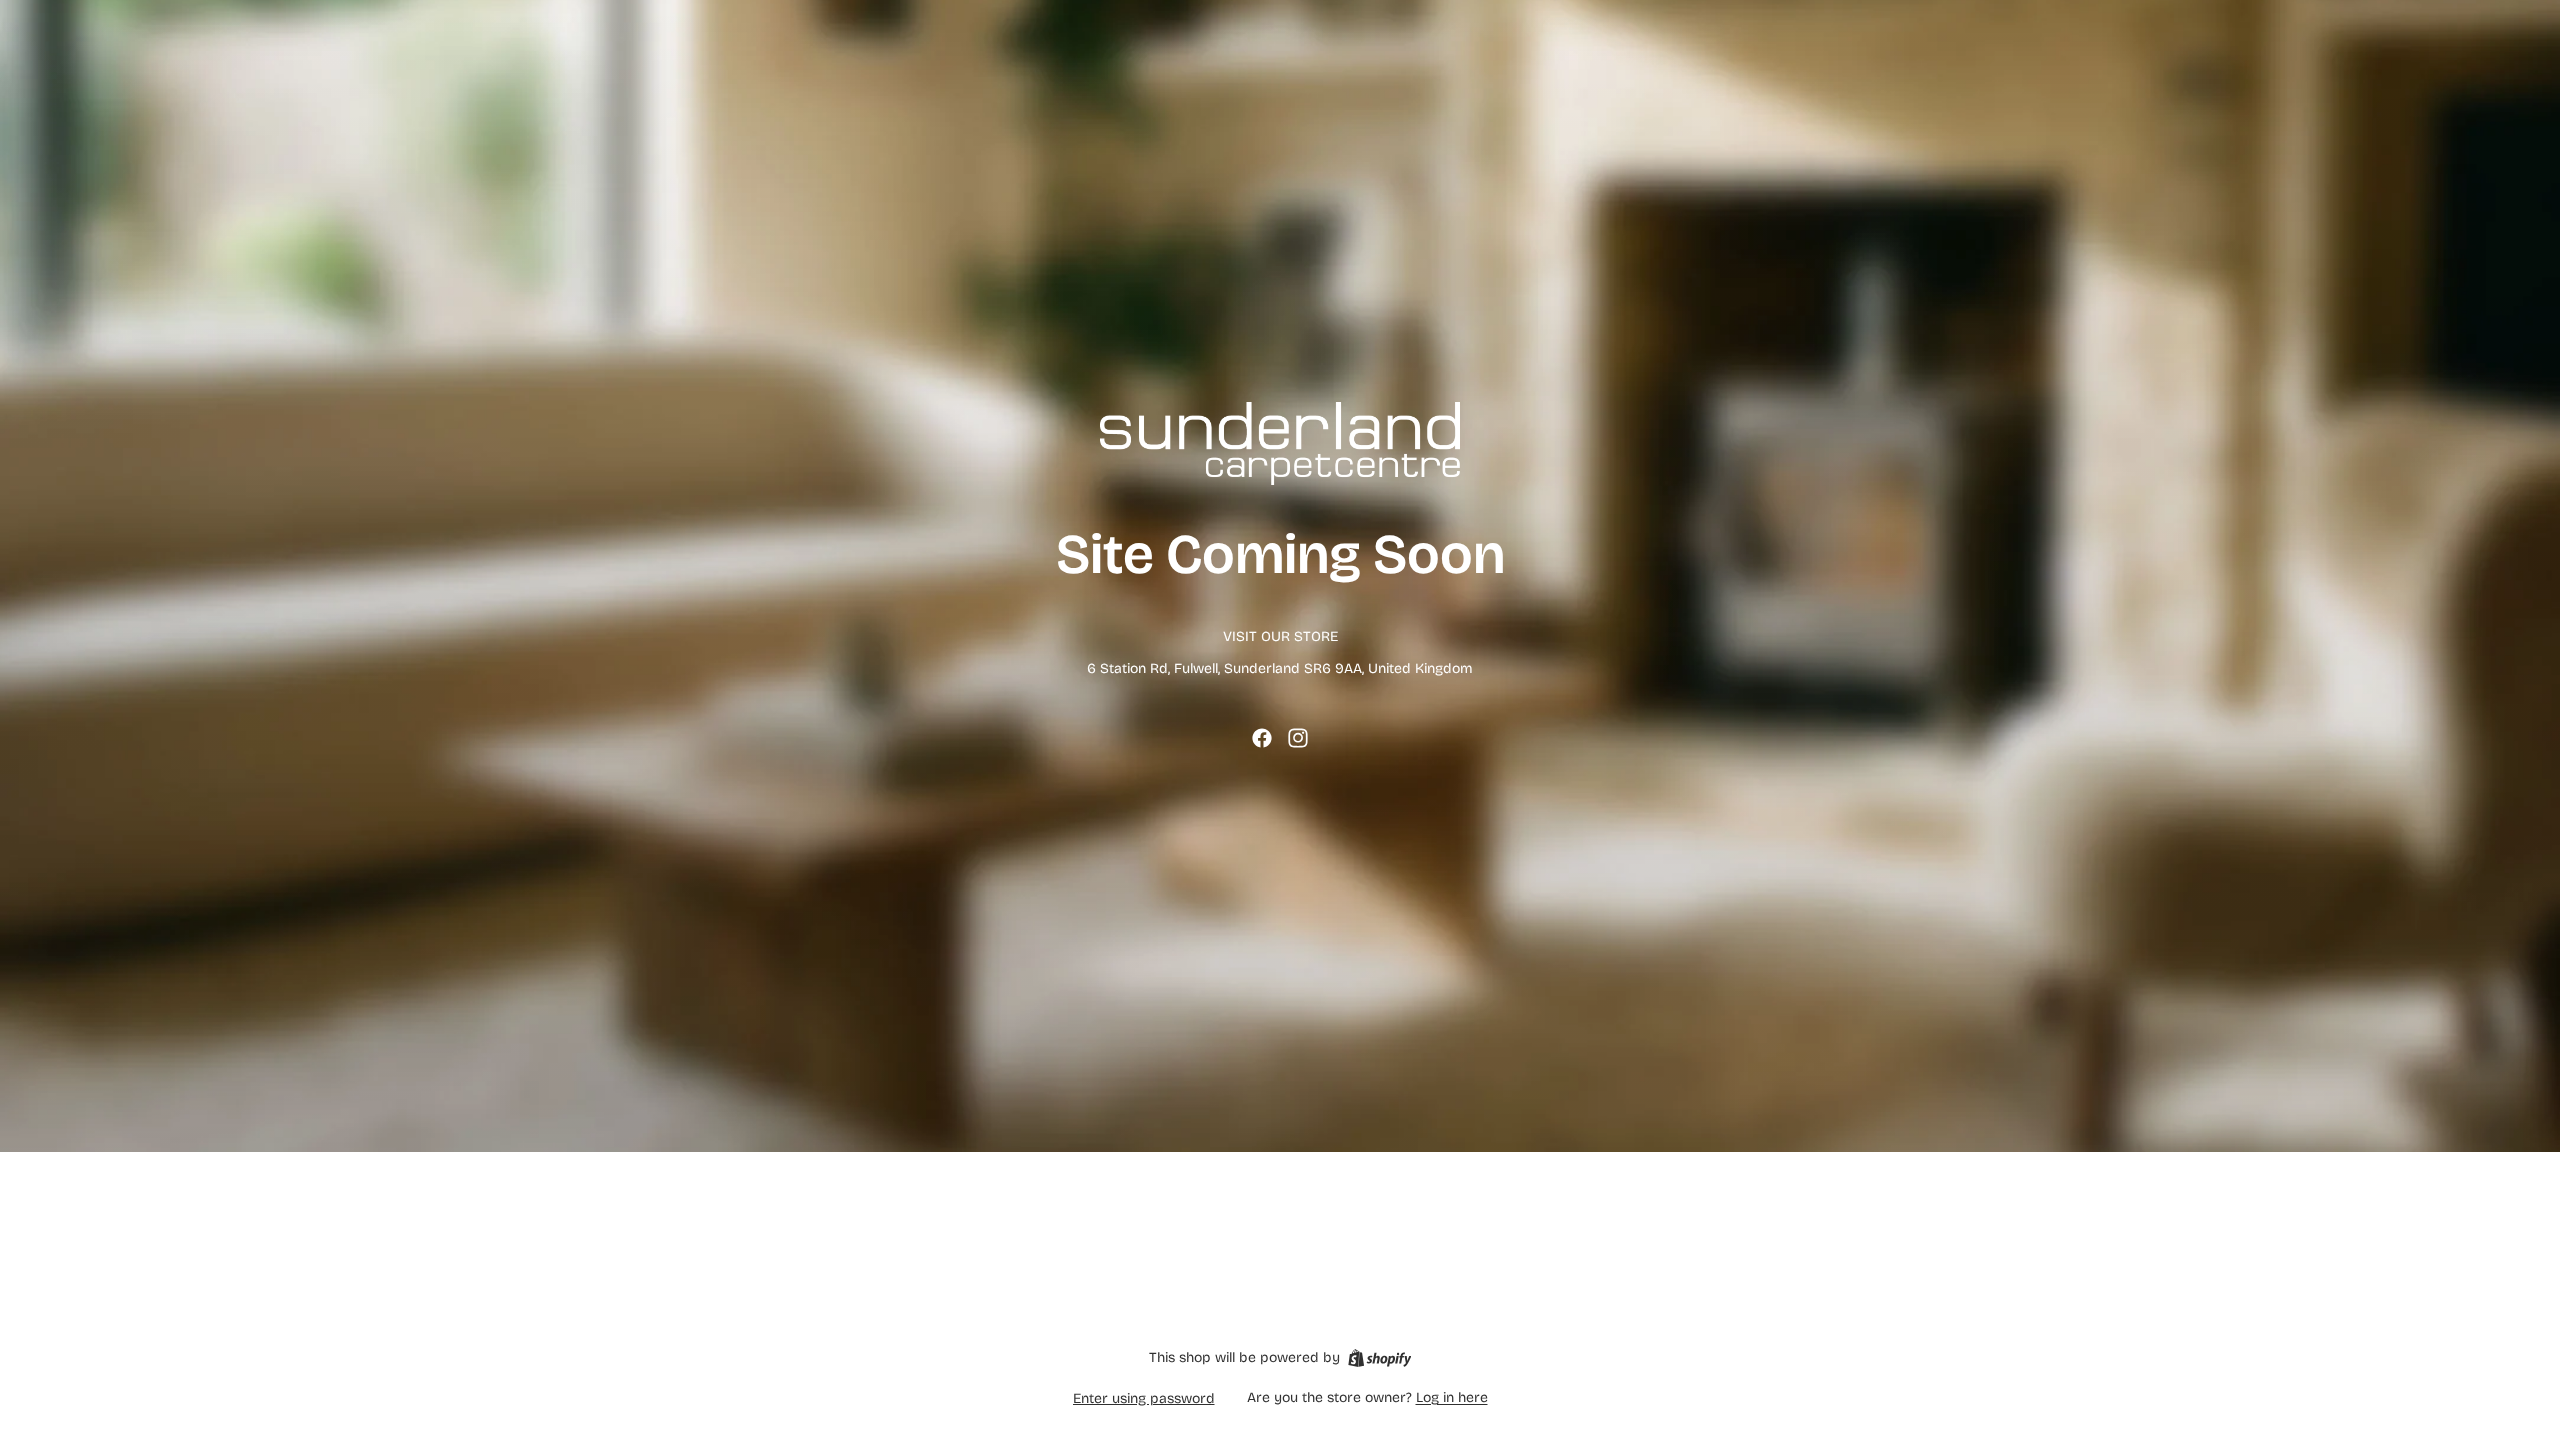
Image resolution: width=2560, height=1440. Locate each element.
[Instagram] (1298, 738)
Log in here (1452, 1397)
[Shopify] (1379, 1358)
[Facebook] (1262, 738)
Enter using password (1144, 1398)
